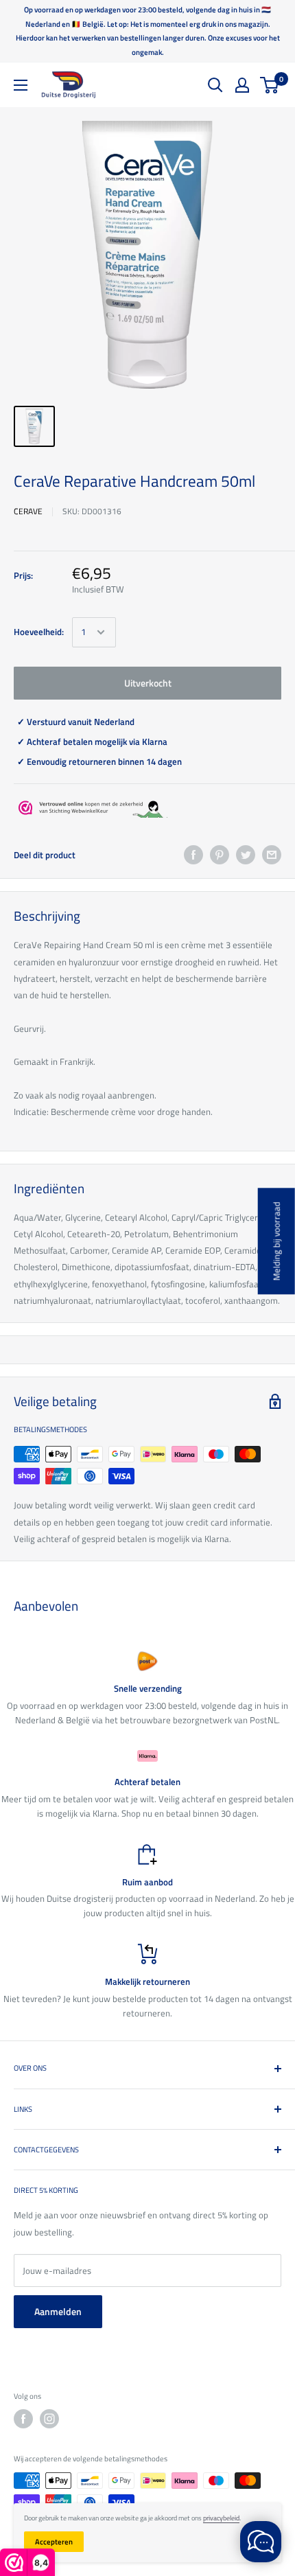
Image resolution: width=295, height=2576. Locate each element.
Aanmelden (58, 2311)
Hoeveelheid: (39, 632)
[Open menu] (21, 85)
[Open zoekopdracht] (215, 85)
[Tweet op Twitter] (246, 855)
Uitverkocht (148, 683)
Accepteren (54, 2542)
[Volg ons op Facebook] (23, 2419)
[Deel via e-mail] (272, 855)
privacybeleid (221, 2518)
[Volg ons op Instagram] (49, 2419)
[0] (270, 85)
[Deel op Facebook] (193, 855)
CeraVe (28, 511)
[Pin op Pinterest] (220, 855)
